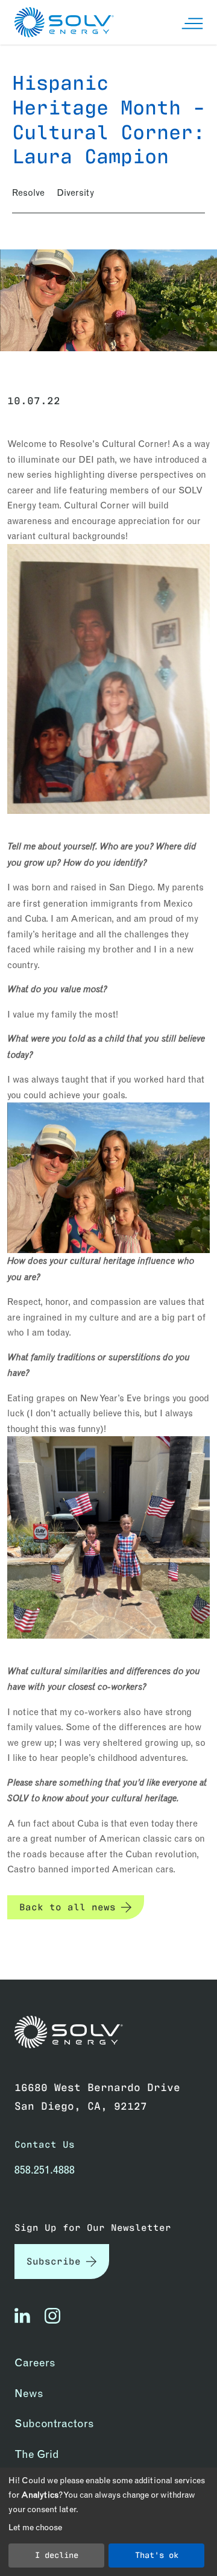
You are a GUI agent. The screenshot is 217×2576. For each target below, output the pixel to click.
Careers (35, 2362)
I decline (57, 2554)
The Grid (37, 2454)
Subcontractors (54, 2423)
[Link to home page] (69, 2032)
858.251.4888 (45, 2170)
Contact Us (45, 2144)
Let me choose (35, 2527)
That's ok (157, 2554)
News (29, 2393)
